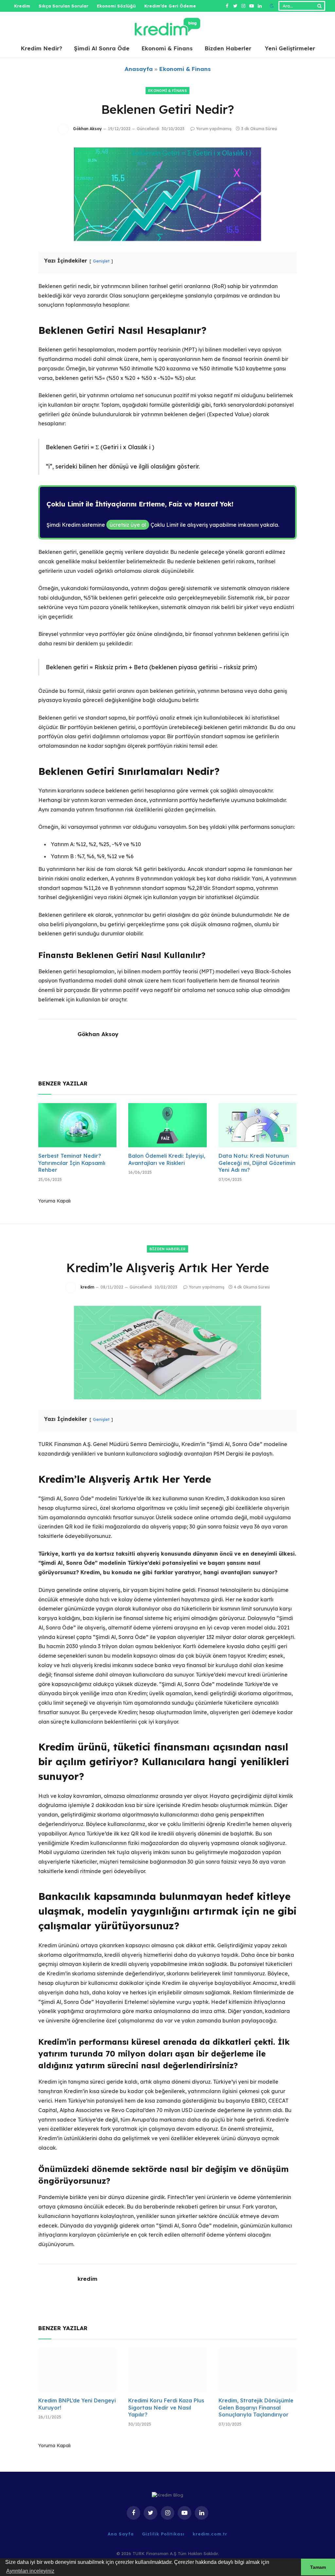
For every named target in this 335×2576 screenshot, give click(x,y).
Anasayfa (139, 69)
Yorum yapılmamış (214, 129)
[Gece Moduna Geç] (272, 6)
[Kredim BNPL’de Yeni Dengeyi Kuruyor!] (77, 2370)
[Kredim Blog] (167, 26)
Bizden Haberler (228, 48)
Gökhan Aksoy (87, 129)
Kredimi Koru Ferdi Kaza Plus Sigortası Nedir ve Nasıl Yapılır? (166, 2408)
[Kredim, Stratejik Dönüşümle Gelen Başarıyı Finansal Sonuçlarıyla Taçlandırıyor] (258, 2370)
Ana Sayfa (121, 2534)
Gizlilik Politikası (163, 2534)
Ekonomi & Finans (167, 48)
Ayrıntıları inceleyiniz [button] (30, 2571)
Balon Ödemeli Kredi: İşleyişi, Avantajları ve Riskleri (167, 1159)
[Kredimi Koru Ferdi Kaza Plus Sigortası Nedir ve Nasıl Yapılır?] (167, 2370)
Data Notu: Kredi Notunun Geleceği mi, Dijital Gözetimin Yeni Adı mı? (257, 1163)
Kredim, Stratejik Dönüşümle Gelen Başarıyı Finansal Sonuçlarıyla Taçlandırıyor (256, 2408)
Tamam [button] (318, 2567)
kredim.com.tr (210, 2534)
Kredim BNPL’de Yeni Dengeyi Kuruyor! (77, 2404)
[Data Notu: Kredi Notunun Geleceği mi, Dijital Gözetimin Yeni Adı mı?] (258, 1125)
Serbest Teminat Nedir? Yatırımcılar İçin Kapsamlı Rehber (72, 1163)
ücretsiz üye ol (128, 525)
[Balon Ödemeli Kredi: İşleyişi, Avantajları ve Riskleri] (167, 1125)
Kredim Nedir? (41, 48)
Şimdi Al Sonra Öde (102, 48)
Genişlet (101, 261)
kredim (87, 1287)
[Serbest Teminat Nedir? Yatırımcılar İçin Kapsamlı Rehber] (77, 1125)
